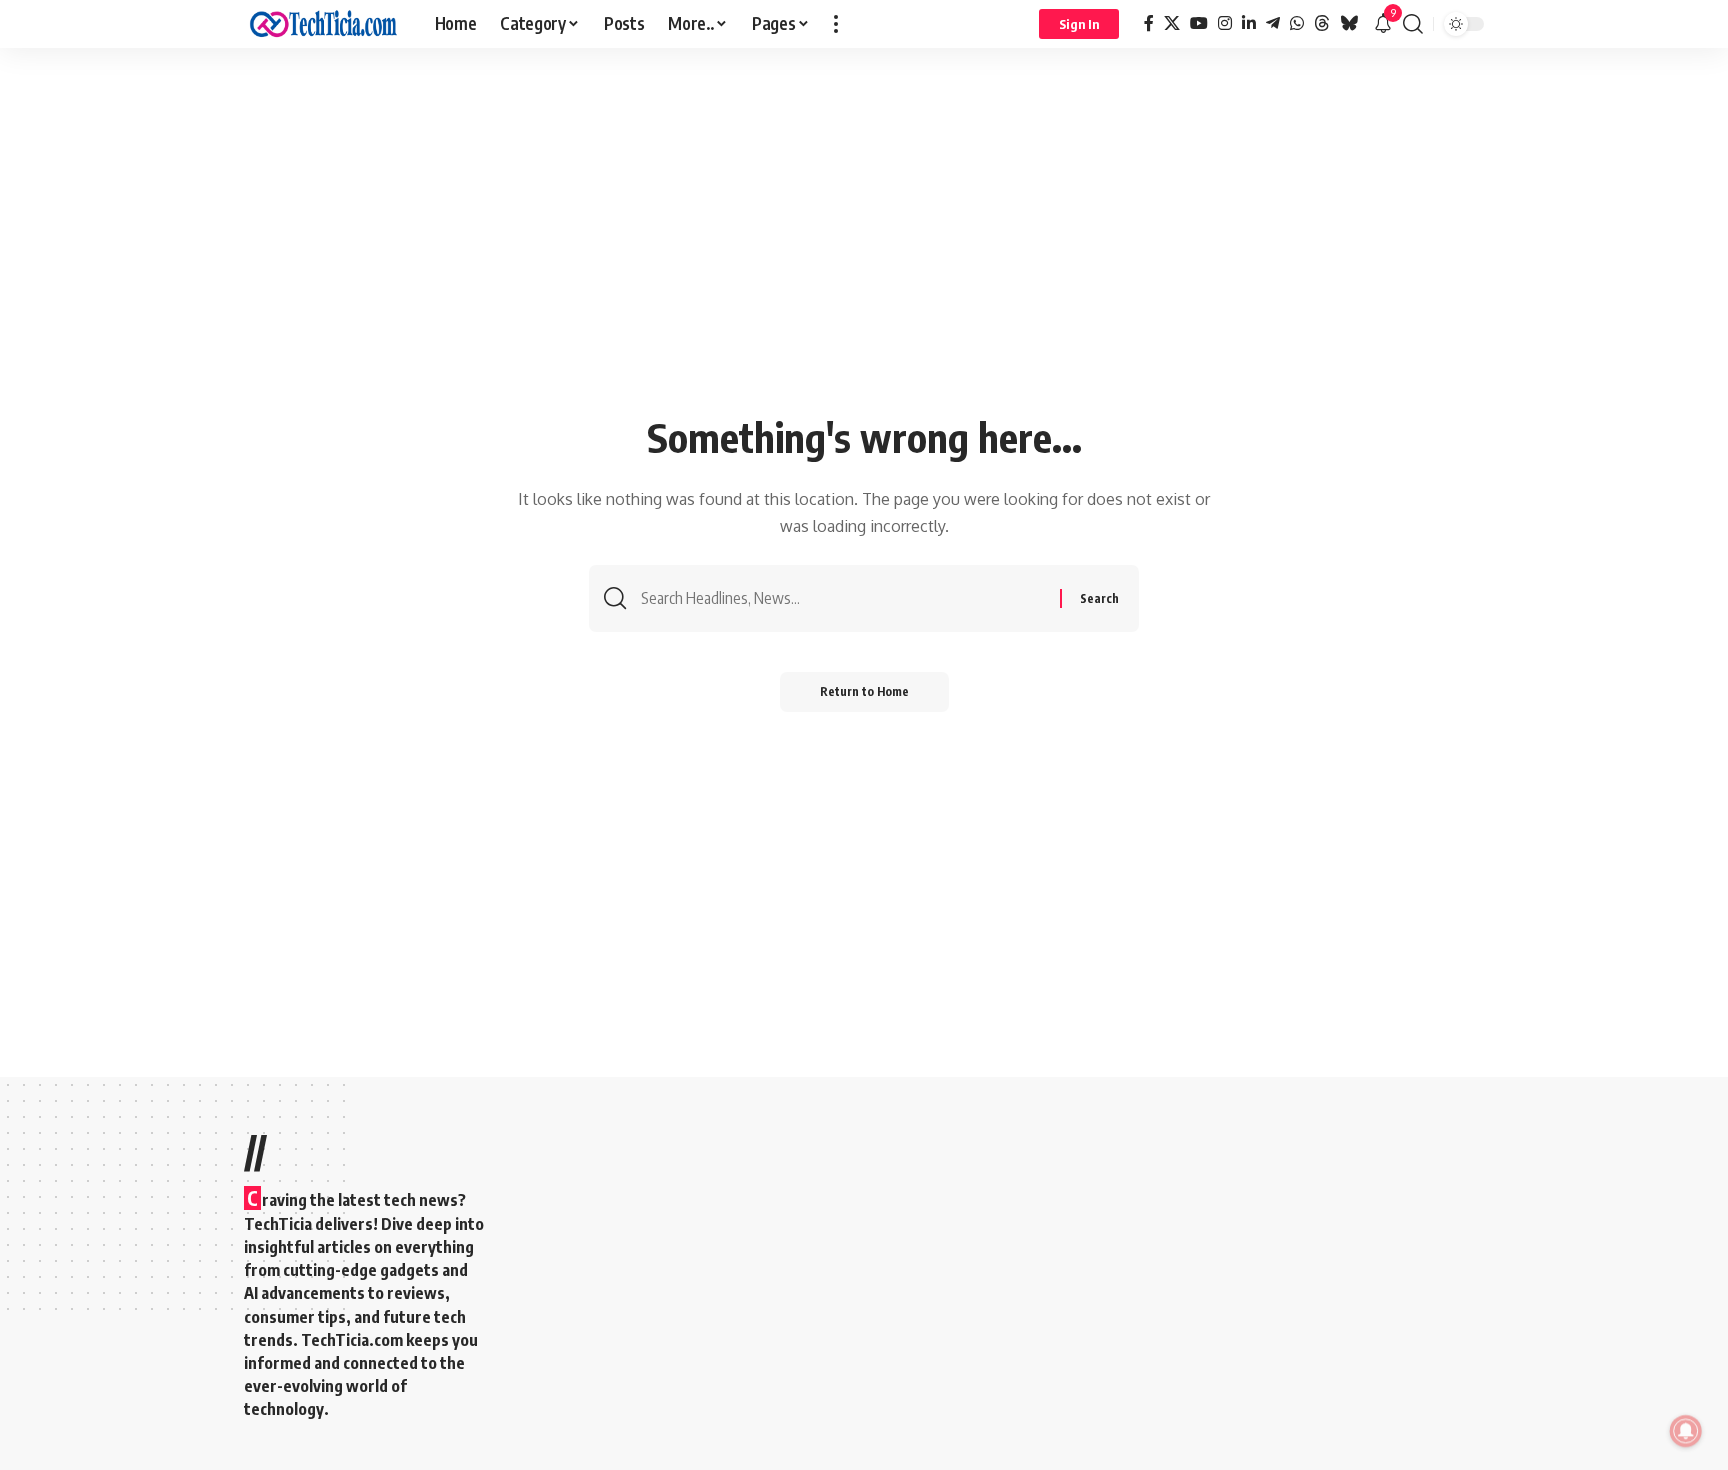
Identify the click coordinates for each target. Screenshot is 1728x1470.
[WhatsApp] (1297, 23)
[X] (1172, 23)
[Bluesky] (1349, 23)
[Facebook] (1149, 23)
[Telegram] (1273, 23)
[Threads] (1322, 23)
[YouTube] (1199, 23)
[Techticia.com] (323, 24)
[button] (836, 24)
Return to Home (864, 691)
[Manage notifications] (1686, 1431)
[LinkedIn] (1249, 23)
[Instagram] (1225, 23)
